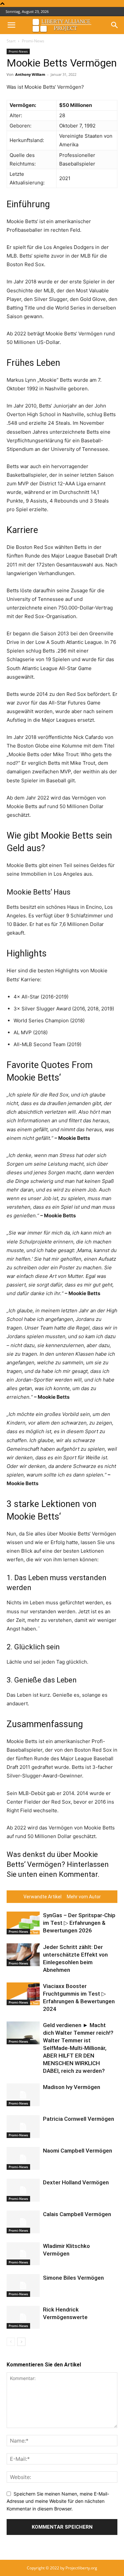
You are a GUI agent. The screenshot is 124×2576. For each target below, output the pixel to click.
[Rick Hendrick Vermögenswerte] (23, 2317)
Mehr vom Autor (84, 1897)
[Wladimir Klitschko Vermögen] (23, 2254)
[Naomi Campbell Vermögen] (23, 2158)
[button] (11, 25)
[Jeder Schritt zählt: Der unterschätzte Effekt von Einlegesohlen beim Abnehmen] (23, 1955)
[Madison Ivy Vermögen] (23, 2095)
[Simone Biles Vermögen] (23, 2285)
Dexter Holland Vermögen (76, 2182)
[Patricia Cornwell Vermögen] (23, 2127)
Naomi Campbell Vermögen (78, 2151)
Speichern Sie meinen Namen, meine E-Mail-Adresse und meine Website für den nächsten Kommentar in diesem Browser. (58, 2501)
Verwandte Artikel (42, 1897)
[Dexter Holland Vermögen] (23, 2190)
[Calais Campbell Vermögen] (23, 2222)
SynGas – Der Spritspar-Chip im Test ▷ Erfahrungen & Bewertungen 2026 (79, 1923)
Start (11, 41)
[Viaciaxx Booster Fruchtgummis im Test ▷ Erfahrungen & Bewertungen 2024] (23, 1994)
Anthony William (30, 74)
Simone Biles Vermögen (73, 2278)
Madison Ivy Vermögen (72, 2087)
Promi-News (33, 41)
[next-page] (21, 2342)
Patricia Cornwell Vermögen (79, 2119)
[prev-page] (11, 2342)
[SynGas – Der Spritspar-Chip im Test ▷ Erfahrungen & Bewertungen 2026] (23, 1923)
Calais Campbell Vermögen (77, 2214)
